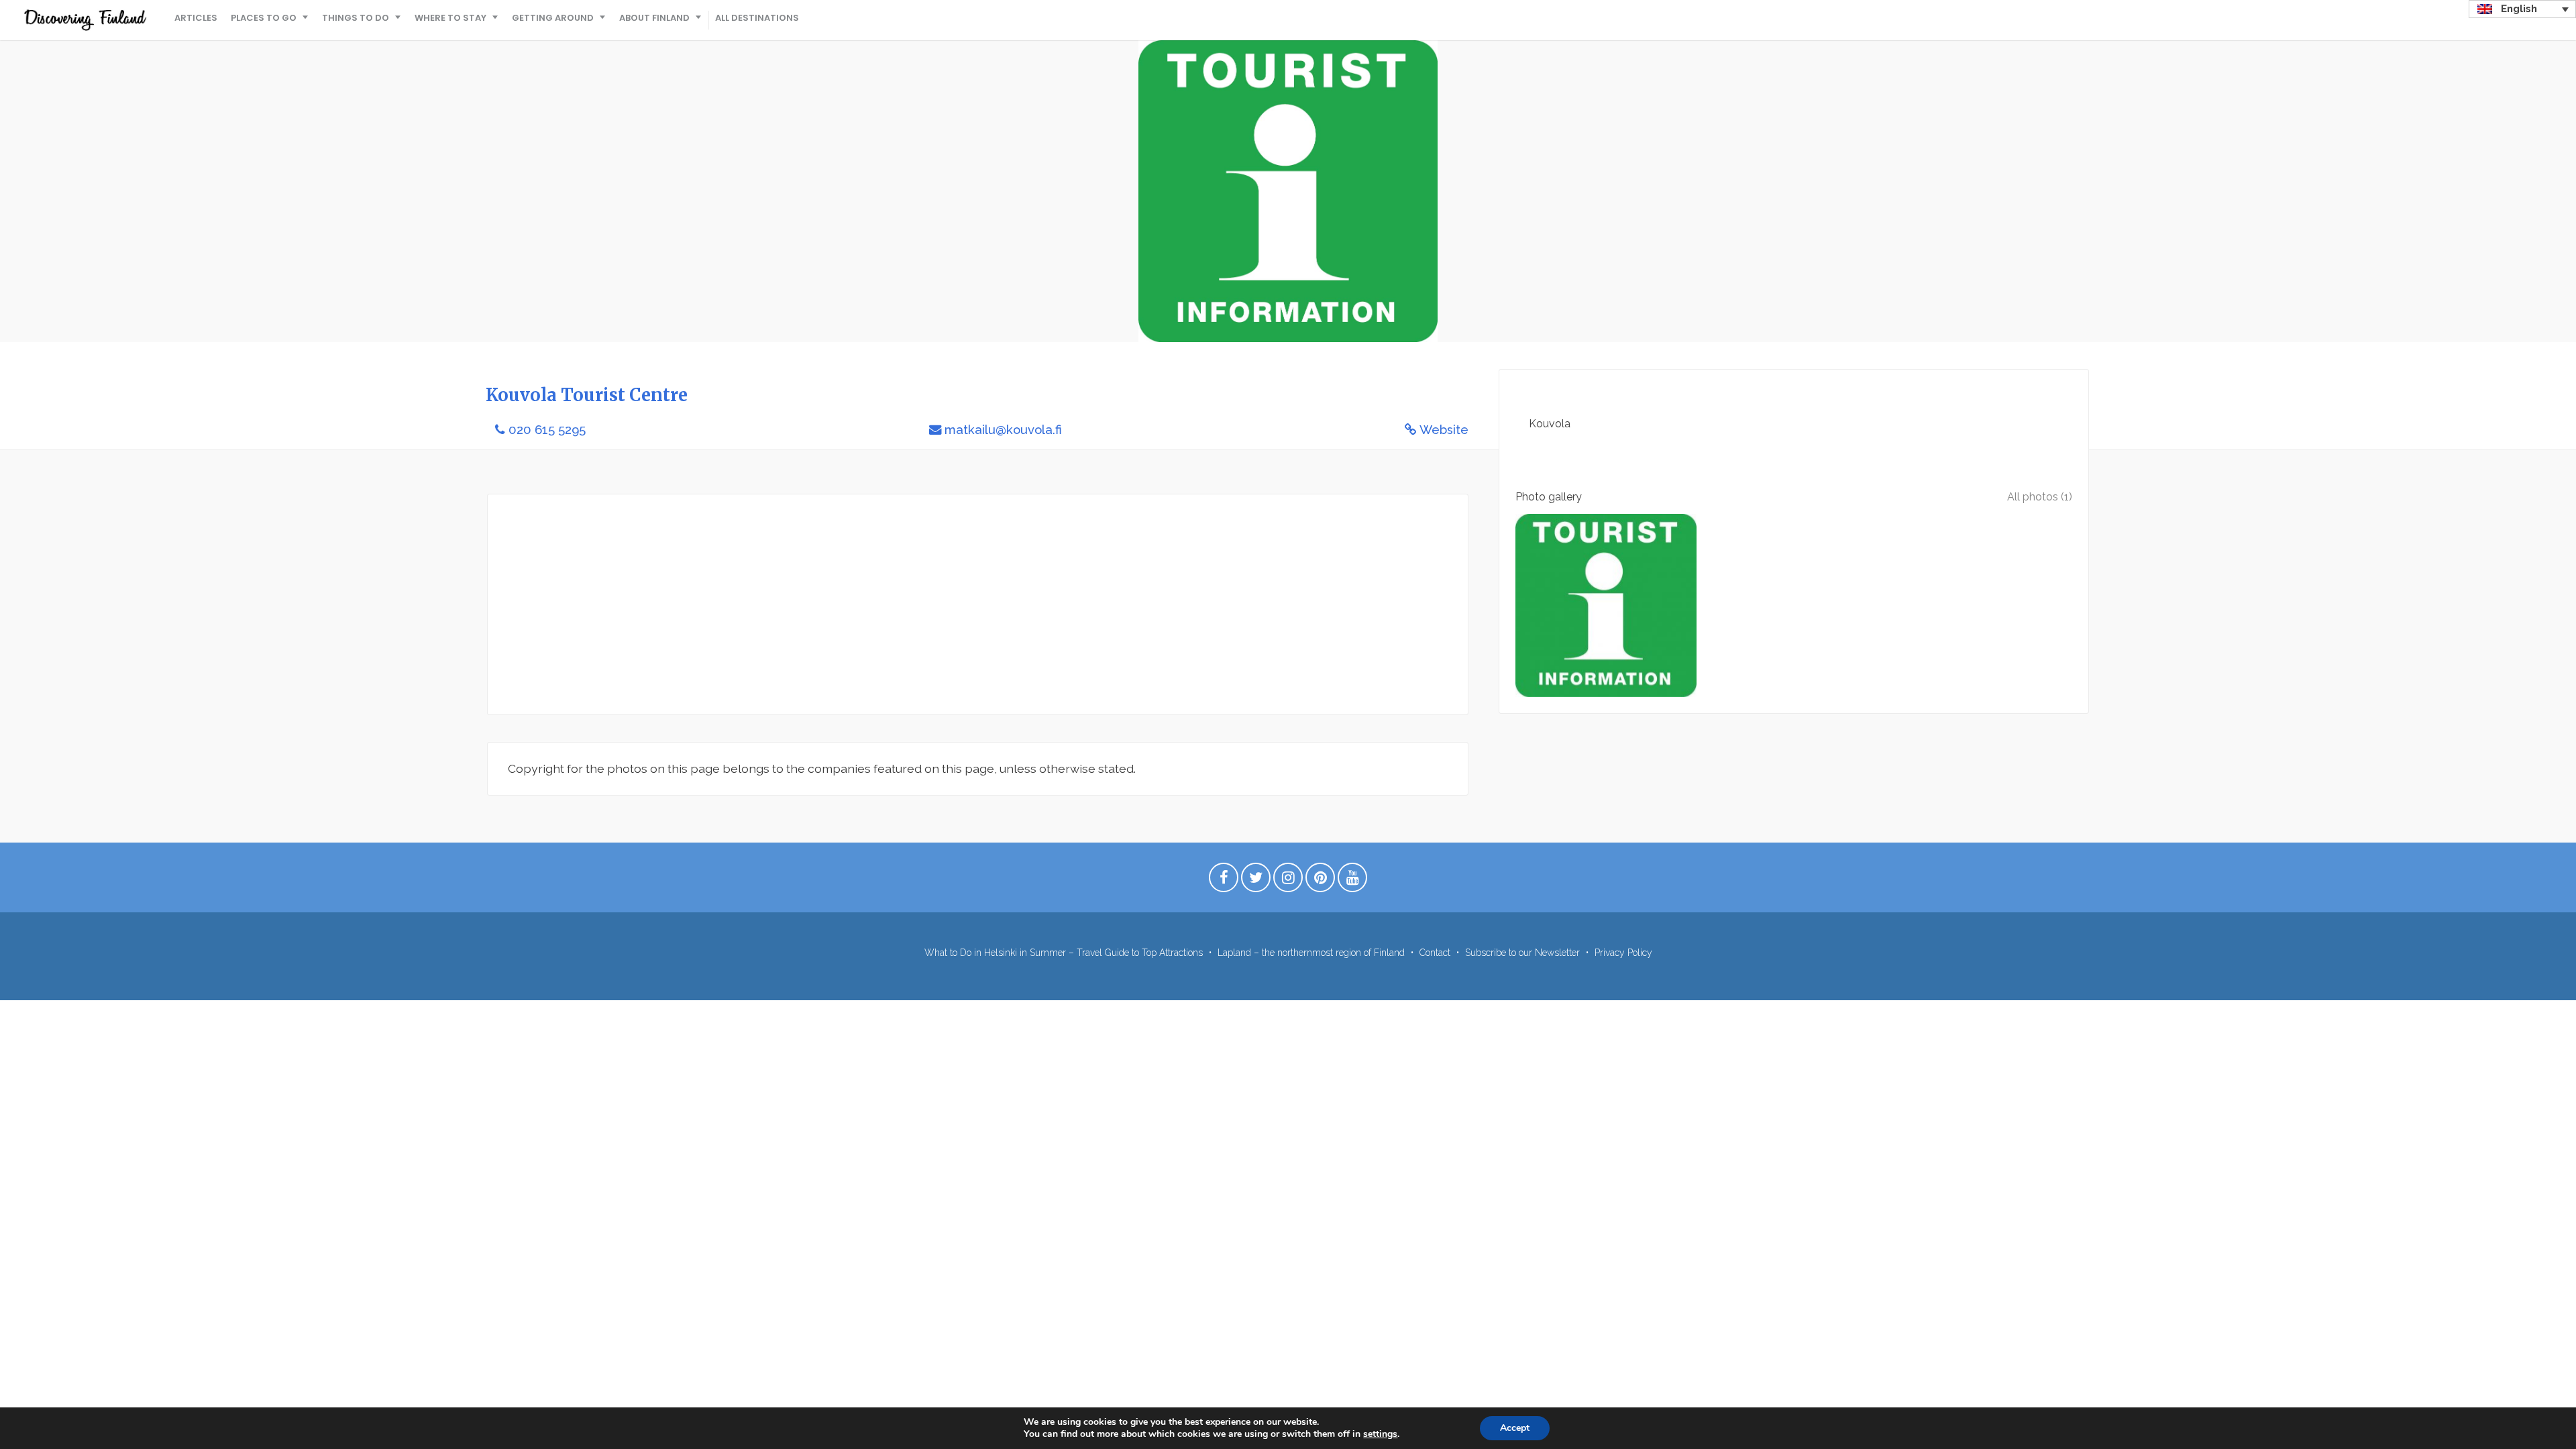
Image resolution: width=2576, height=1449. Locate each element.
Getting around (553, 18)
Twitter (1256, 881)
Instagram (1288, 881)
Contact (1435, 953)
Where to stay (450, 18)
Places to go (264, 18)
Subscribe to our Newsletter (1522, 953)
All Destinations (757, 18)
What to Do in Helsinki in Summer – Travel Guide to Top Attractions (1064, 953)
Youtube (1352, 881)
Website (1444, 430)
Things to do (356, 18)
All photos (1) (2040, 497)
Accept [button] (1515, 1428)
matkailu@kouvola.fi (1003, 430)
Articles (196, 18)
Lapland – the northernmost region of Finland (1311, 953)
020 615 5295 (547, 430)
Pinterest (1320, 881)
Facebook (1224, 881)
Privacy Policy (1623, 953)
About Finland (654, 18)
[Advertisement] (910, 604)
